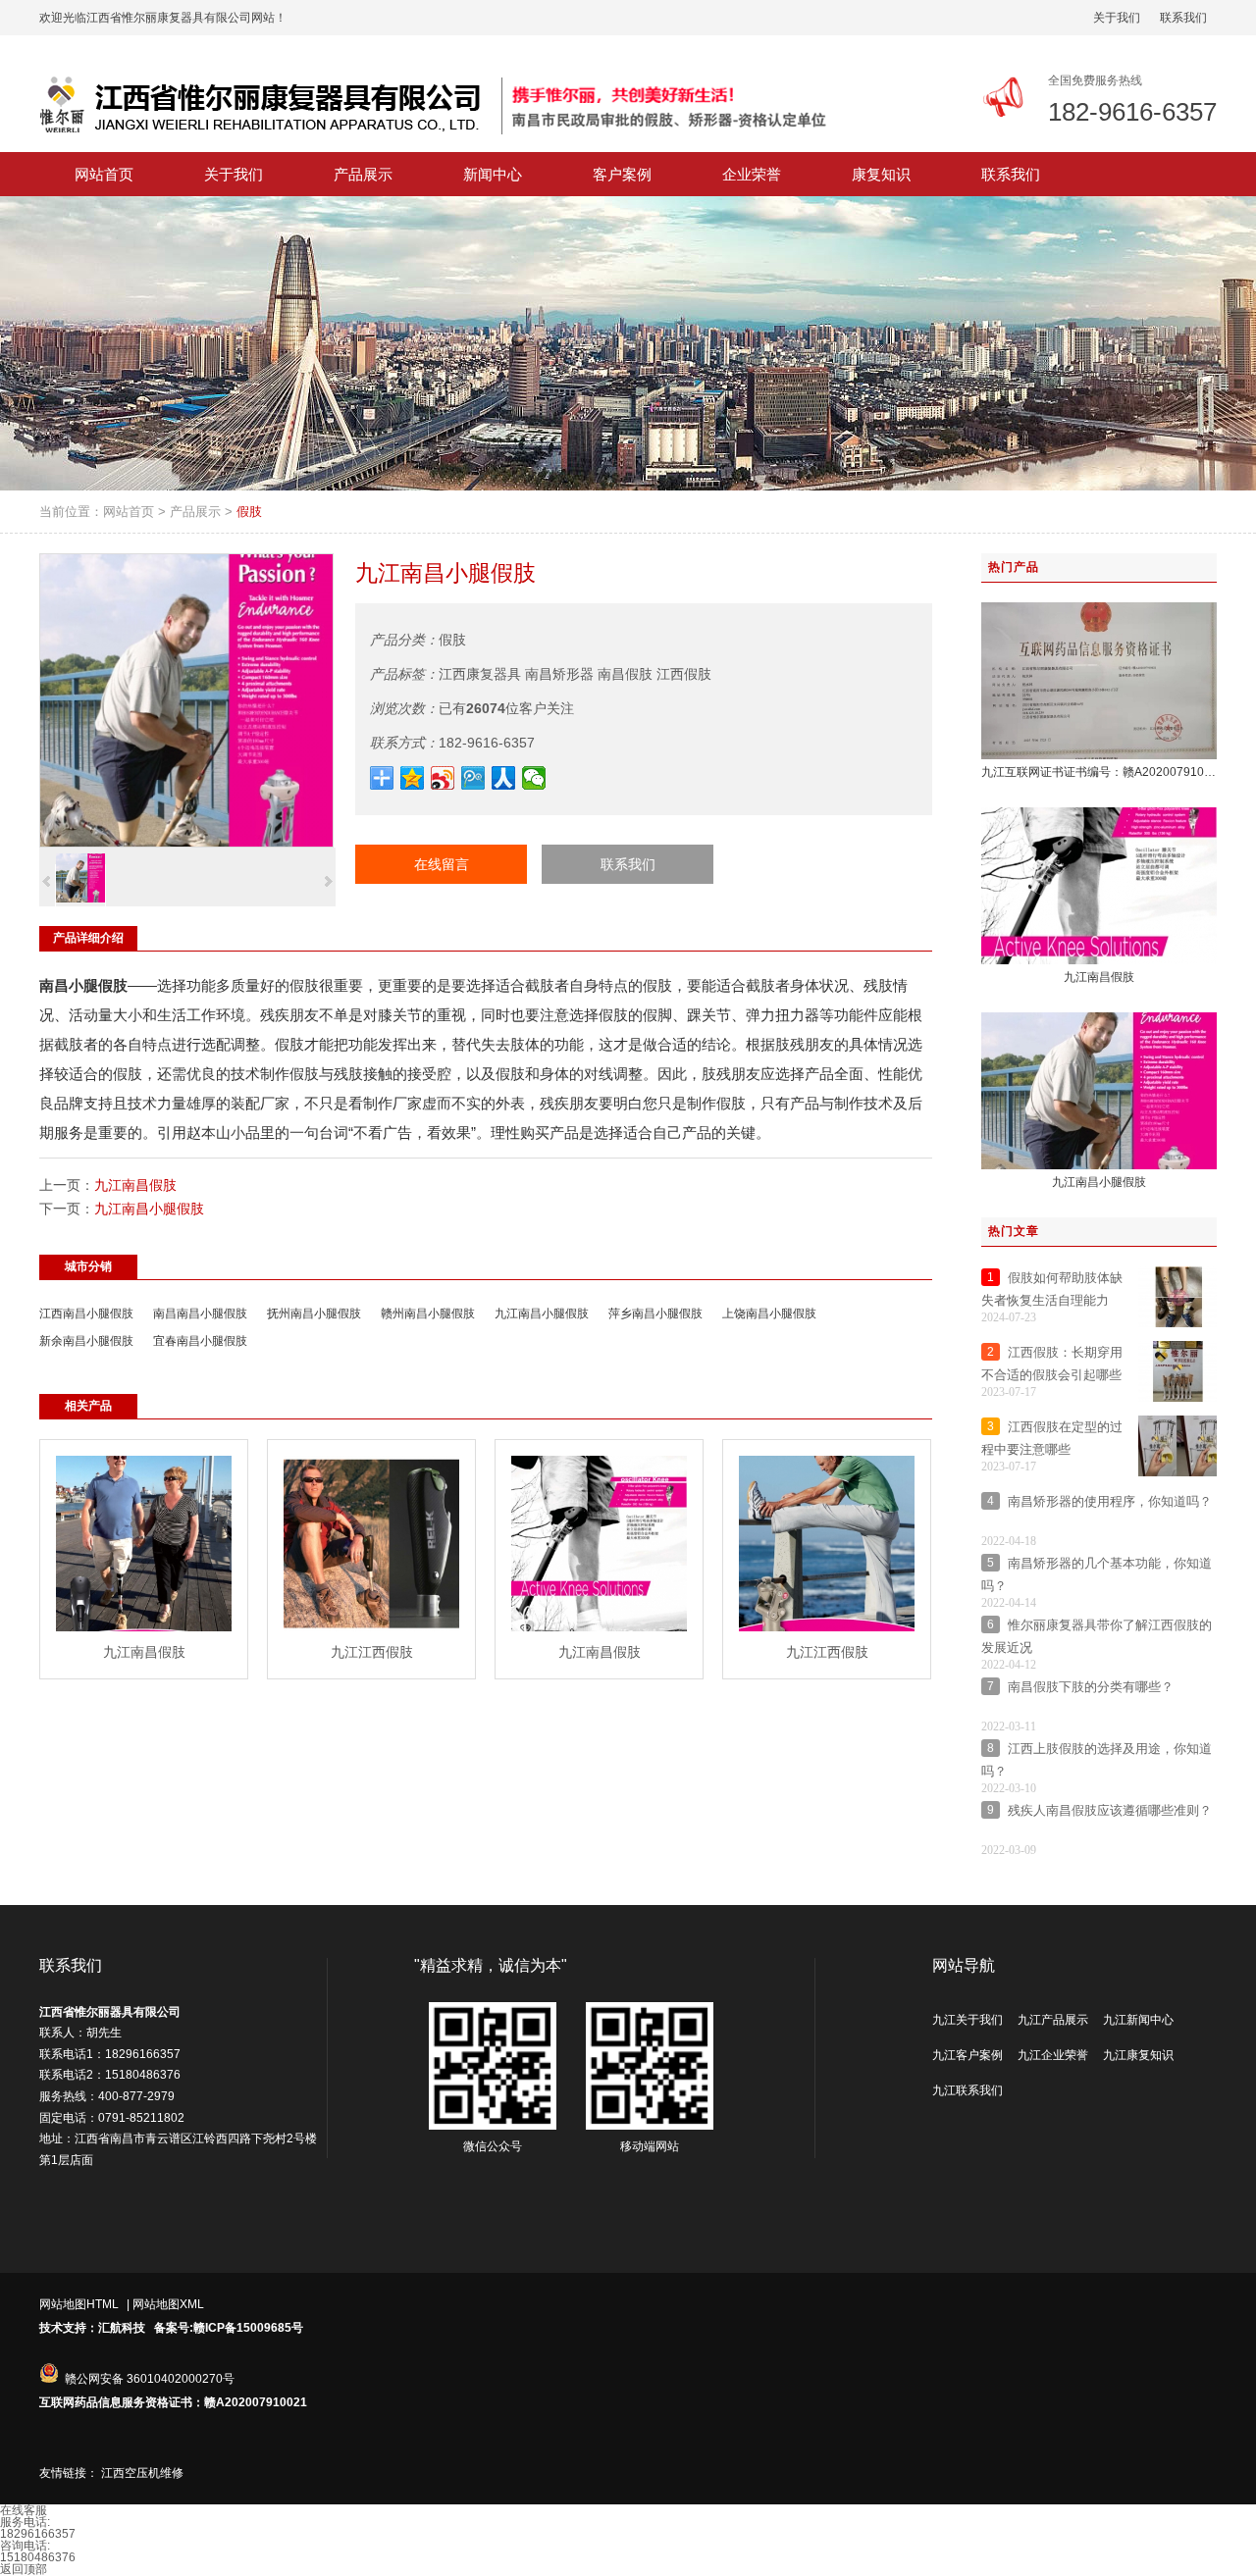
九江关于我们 (968, 2020)
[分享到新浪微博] (443, 778)
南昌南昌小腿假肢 (200, 1314)
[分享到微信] (534, 778)
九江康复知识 (1138, 2055)
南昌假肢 (625, 674)
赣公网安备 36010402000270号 (150, 2379)
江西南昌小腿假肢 (86, 1314)
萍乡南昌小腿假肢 (655, 1314)
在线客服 (24, 2510)
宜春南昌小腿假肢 (200, 1341)
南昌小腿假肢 (83, 985)
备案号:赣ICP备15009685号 (229, 2328)
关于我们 (1117, 18)
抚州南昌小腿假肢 (314, 1314)
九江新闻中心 (1138, 2020)
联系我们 (1183, 18)
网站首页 (129, 512)
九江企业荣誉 (1053, 2055)
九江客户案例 (968, 2055)
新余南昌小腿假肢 (86, 1341)
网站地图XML (168, 2304)
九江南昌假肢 (135, 1185)
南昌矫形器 (559, 674)
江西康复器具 (480, 674)
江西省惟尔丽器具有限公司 (110, 2012)
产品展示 (195, 512)
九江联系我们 (968, 2090)
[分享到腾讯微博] (473, 778)
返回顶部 (24, 2569)
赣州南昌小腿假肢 (428, 1314)
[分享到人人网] (504, 778)
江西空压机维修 (142, 2473)
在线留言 (442, 864)
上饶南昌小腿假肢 (769, 1314)
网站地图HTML (79, 2304)
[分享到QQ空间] (413, 778)
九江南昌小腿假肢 (149, 1209)
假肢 (249, 512)
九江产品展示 (1053, 2020)
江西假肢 (684, 674)
